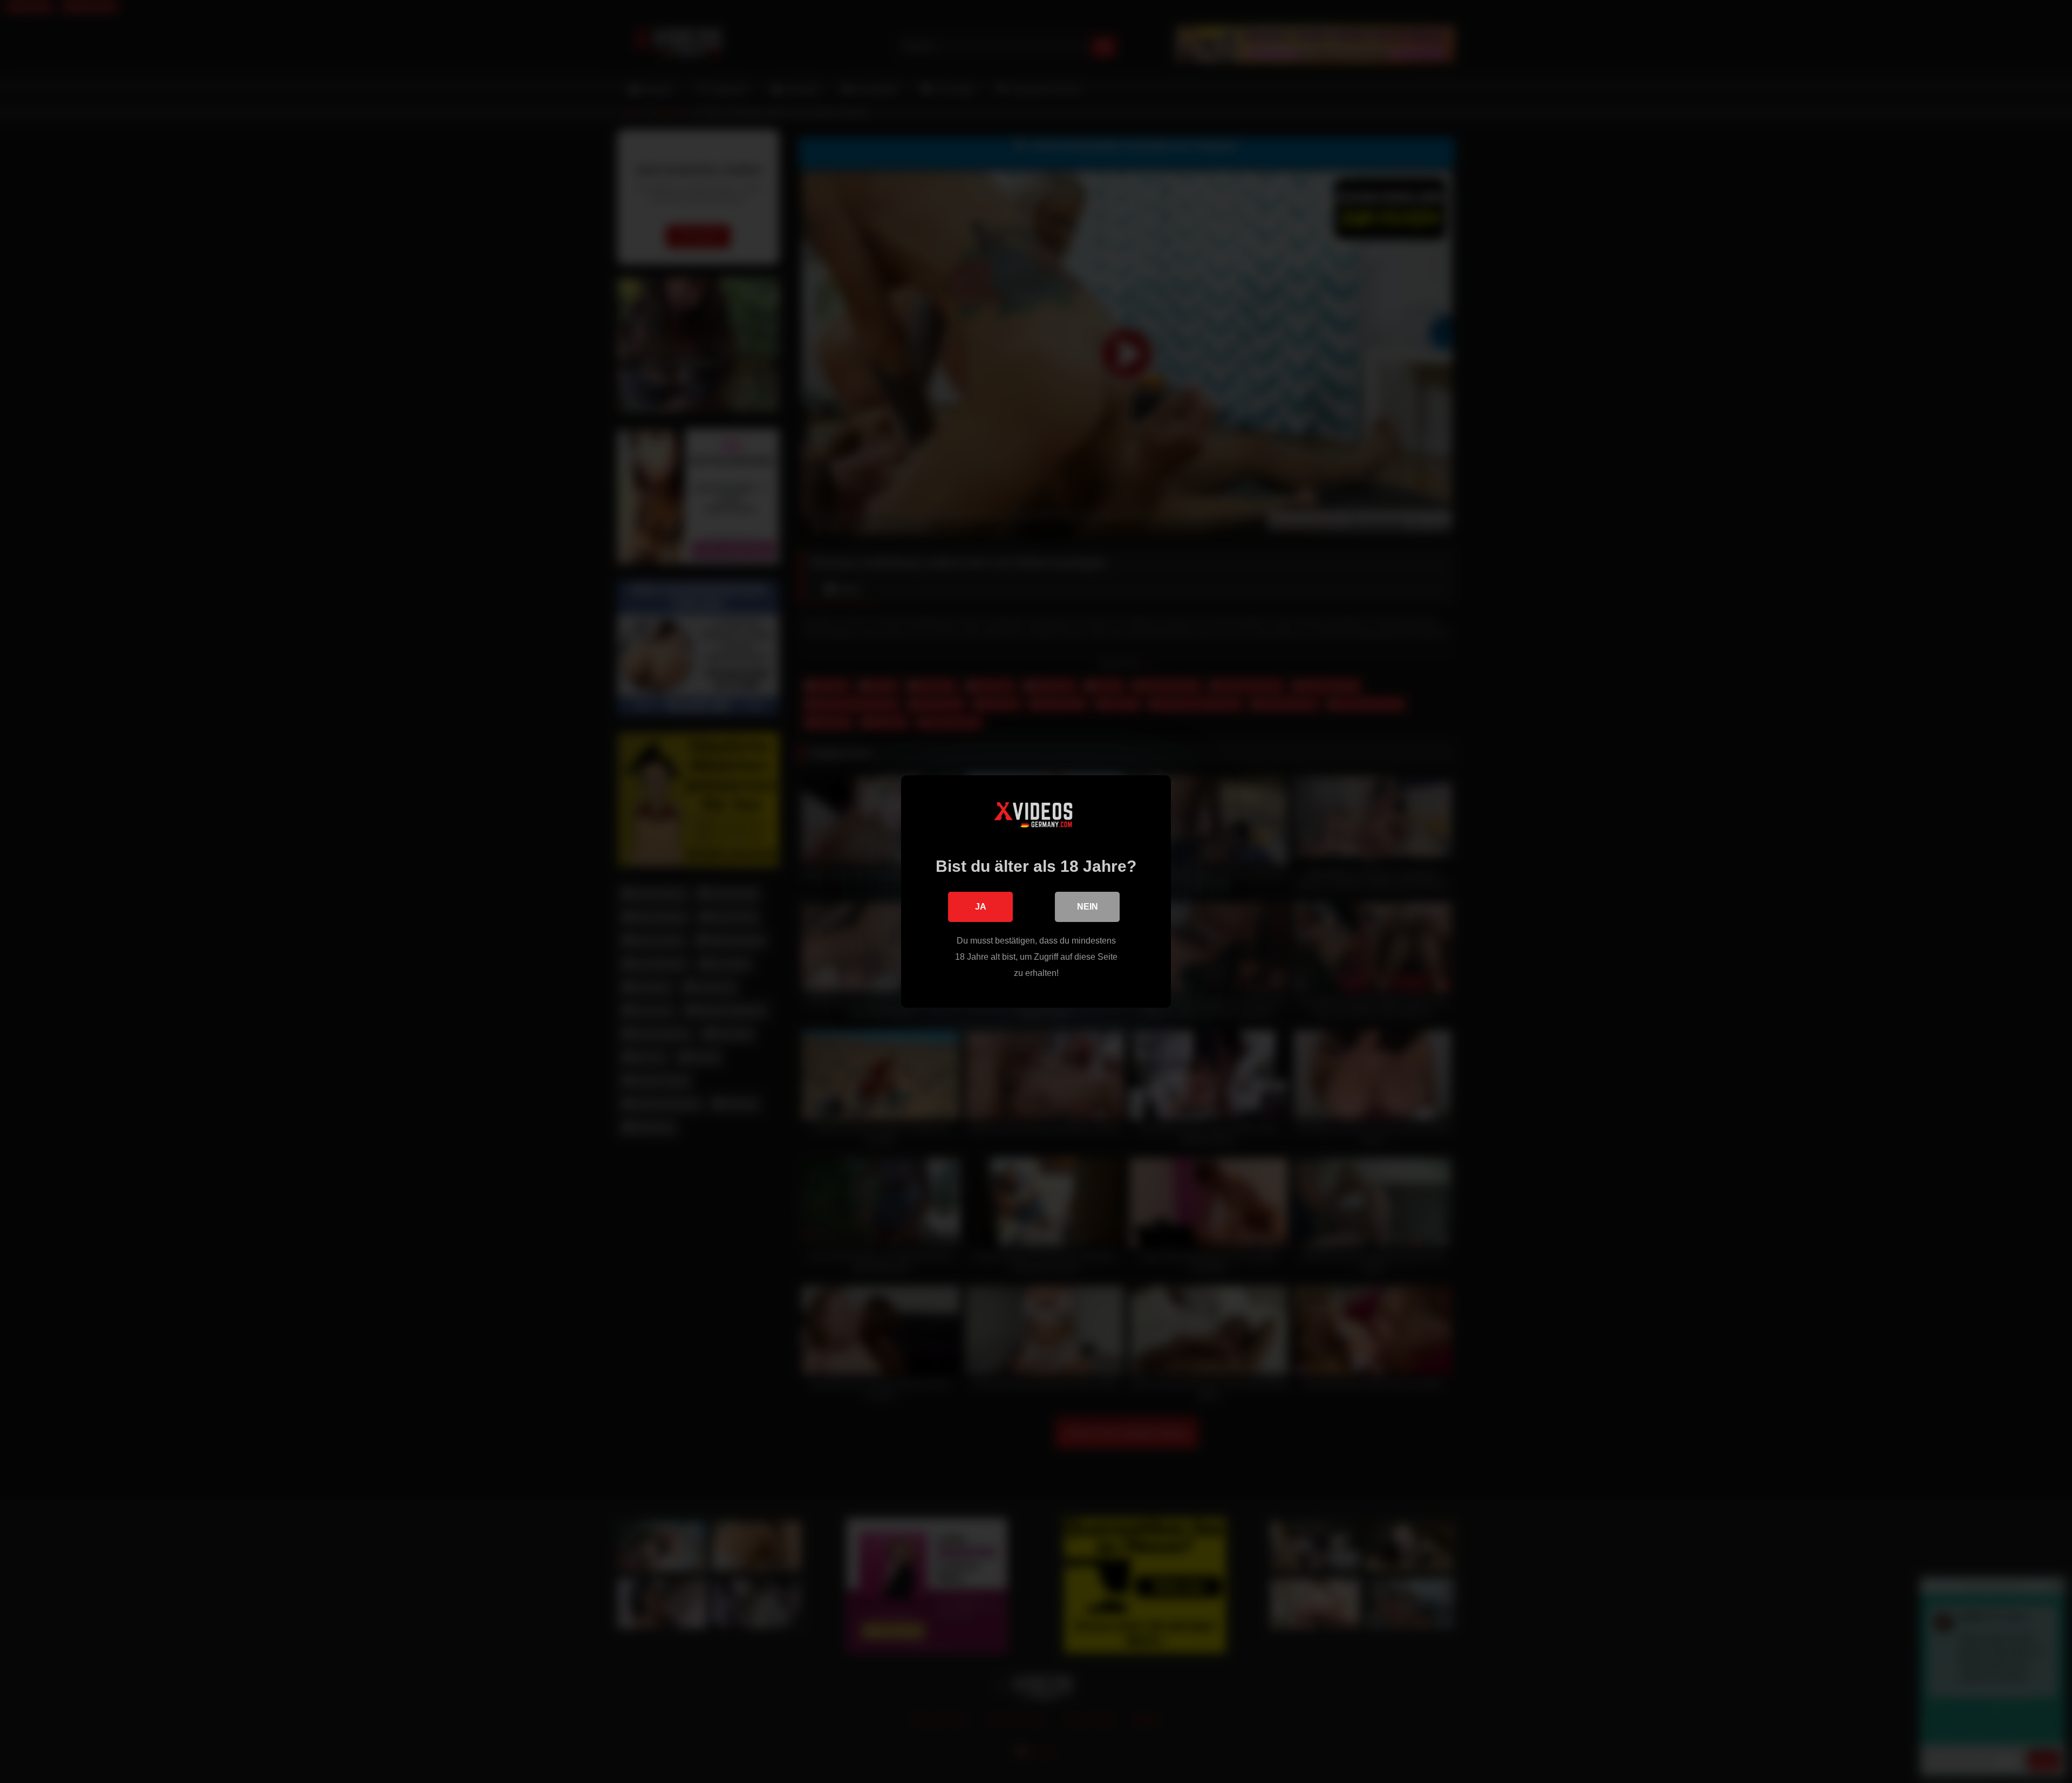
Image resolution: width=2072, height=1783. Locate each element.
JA (981, 907)
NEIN (1088, 907)
